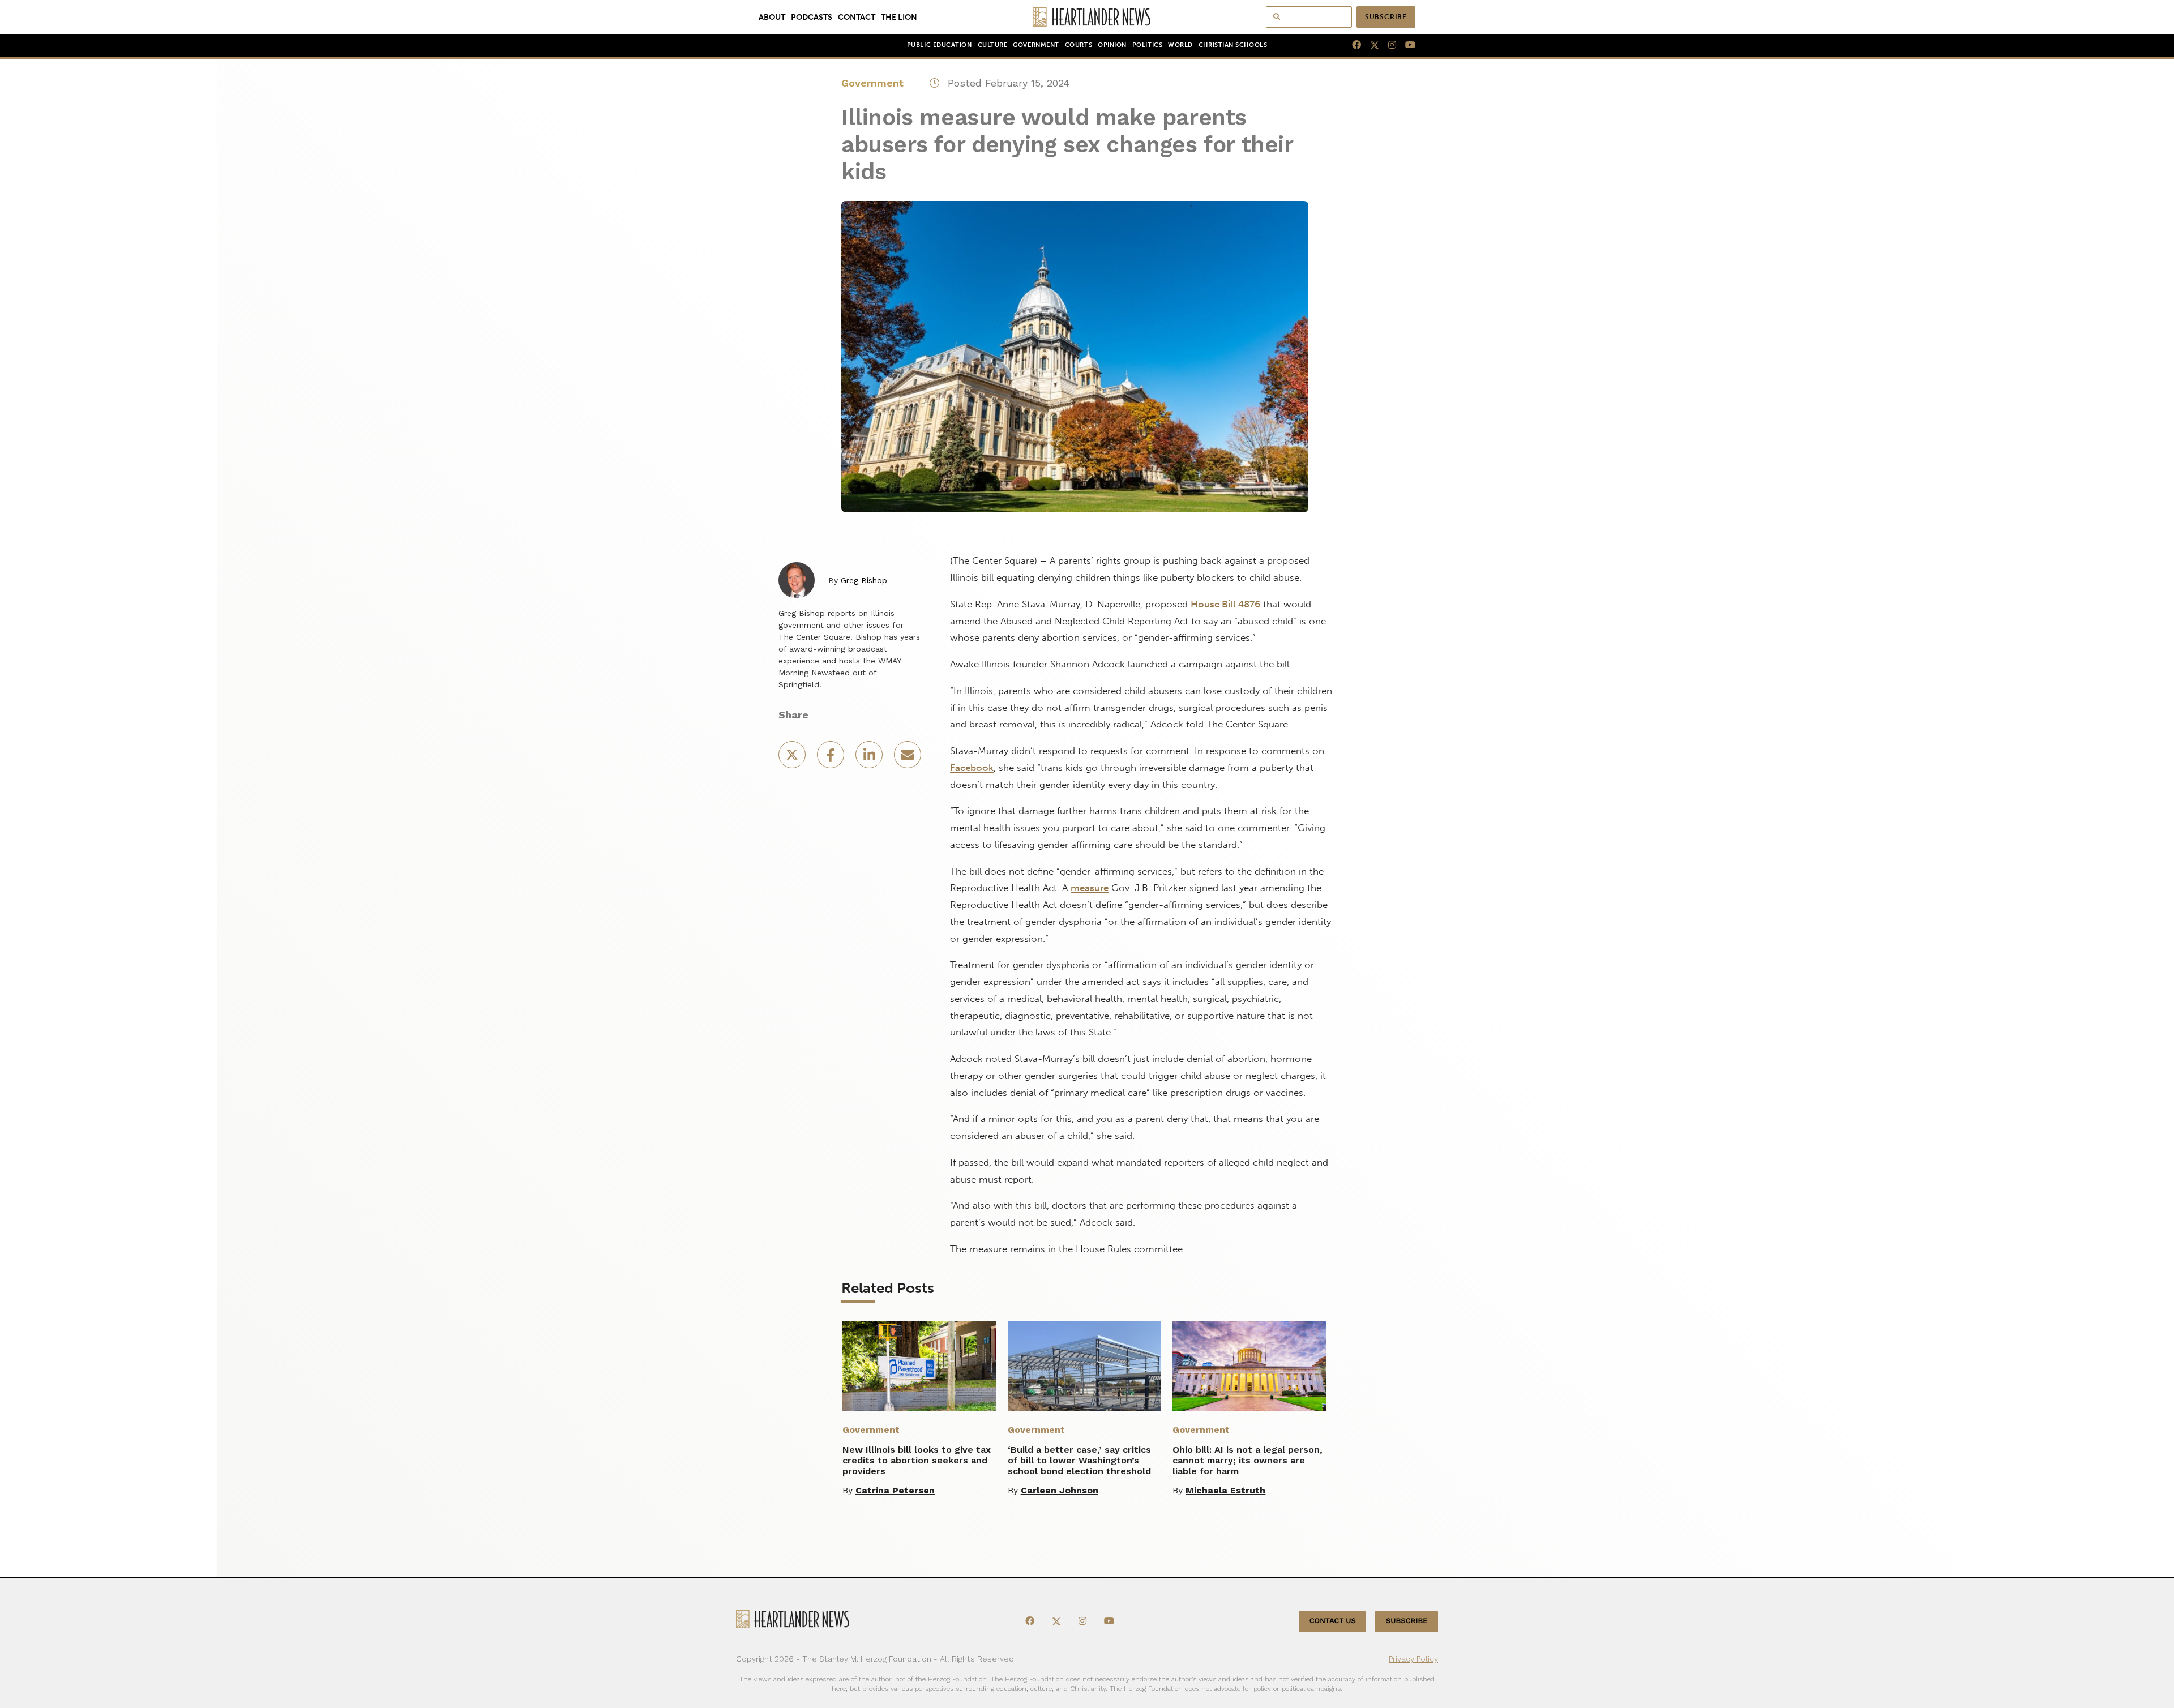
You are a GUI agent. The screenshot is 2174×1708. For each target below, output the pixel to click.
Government (1036, 45)
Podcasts (812, 17)
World (1180, 45)
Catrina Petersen (895, 1490)
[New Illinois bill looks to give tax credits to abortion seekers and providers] (919, 1366)
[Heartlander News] (1087, 17)
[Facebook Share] (832, 758)
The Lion (899, 17)
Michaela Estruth (1225, 1490)
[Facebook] (1352, 45)
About (772, 17)
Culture (993, 45)
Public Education (940, 45)
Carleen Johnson (1060, 1490)
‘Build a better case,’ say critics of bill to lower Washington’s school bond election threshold (1079, 1460)
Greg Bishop (864, 580)
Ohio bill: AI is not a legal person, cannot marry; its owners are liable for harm (1248, 1460)
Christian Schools (1233, 45)
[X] (1370, 45)
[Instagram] (1388, 45)
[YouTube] (1406, 45)
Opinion (1112, 45)
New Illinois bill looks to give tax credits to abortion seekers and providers (917, 1460)
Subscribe (1386, 17)
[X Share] (793, 758)
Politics (1147, 45)
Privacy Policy (1413, 1659)
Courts (1079, 45)
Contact (857, 17)
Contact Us (1333, 1621)
